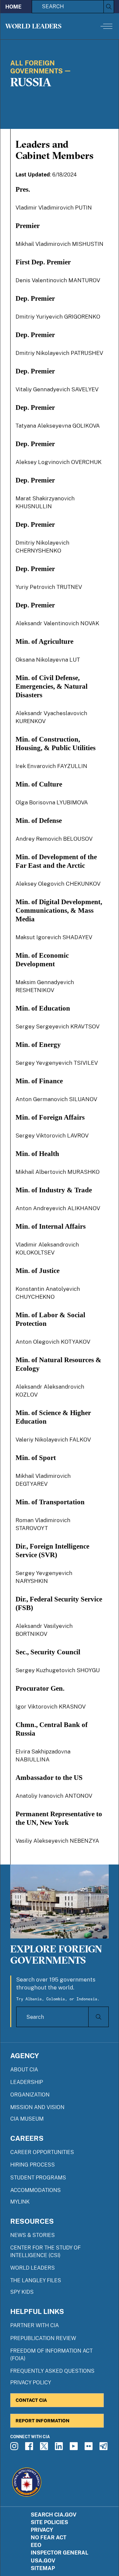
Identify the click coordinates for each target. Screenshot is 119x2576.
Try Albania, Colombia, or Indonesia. (58, 1999)
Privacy (42, 2530)
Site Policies (49, 2522)
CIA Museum (27, 2119)
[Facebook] (30, 2448)
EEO (36, 2545)
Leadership (27, 2082)
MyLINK (20, 2202)
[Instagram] (15, 2448)
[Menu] (106, 26)
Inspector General (59, 2553)
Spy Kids (22, 2292)
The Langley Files (36, 2280)
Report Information (42, 2421)
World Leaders (33, 26)
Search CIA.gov (54, 2515)
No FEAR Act (49, 2538)
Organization (30, 2095)
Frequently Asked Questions (52, 2371)
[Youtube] (75, 2448)
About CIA (24, 2070)
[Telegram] (104, 2448)
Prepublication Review (43, 2338)
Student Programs (38, 2178)
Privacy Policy (31, 2383)
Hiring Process (33, 2165)
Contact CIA (31, 2400)
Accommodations (36, 2190)
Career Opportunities (42, 2152)
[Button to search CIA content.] (109, 7)
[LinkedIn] (60, 2448)
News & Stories (33, 2235)
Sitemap (43, 2568)
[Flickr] (90, 2448)
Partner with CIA (35, 2325)
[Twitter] (45, 2448)
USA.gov (43, 2561)
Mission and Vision (37, 2107)
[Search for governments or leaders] (98, 2017)
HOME (13, 7)
